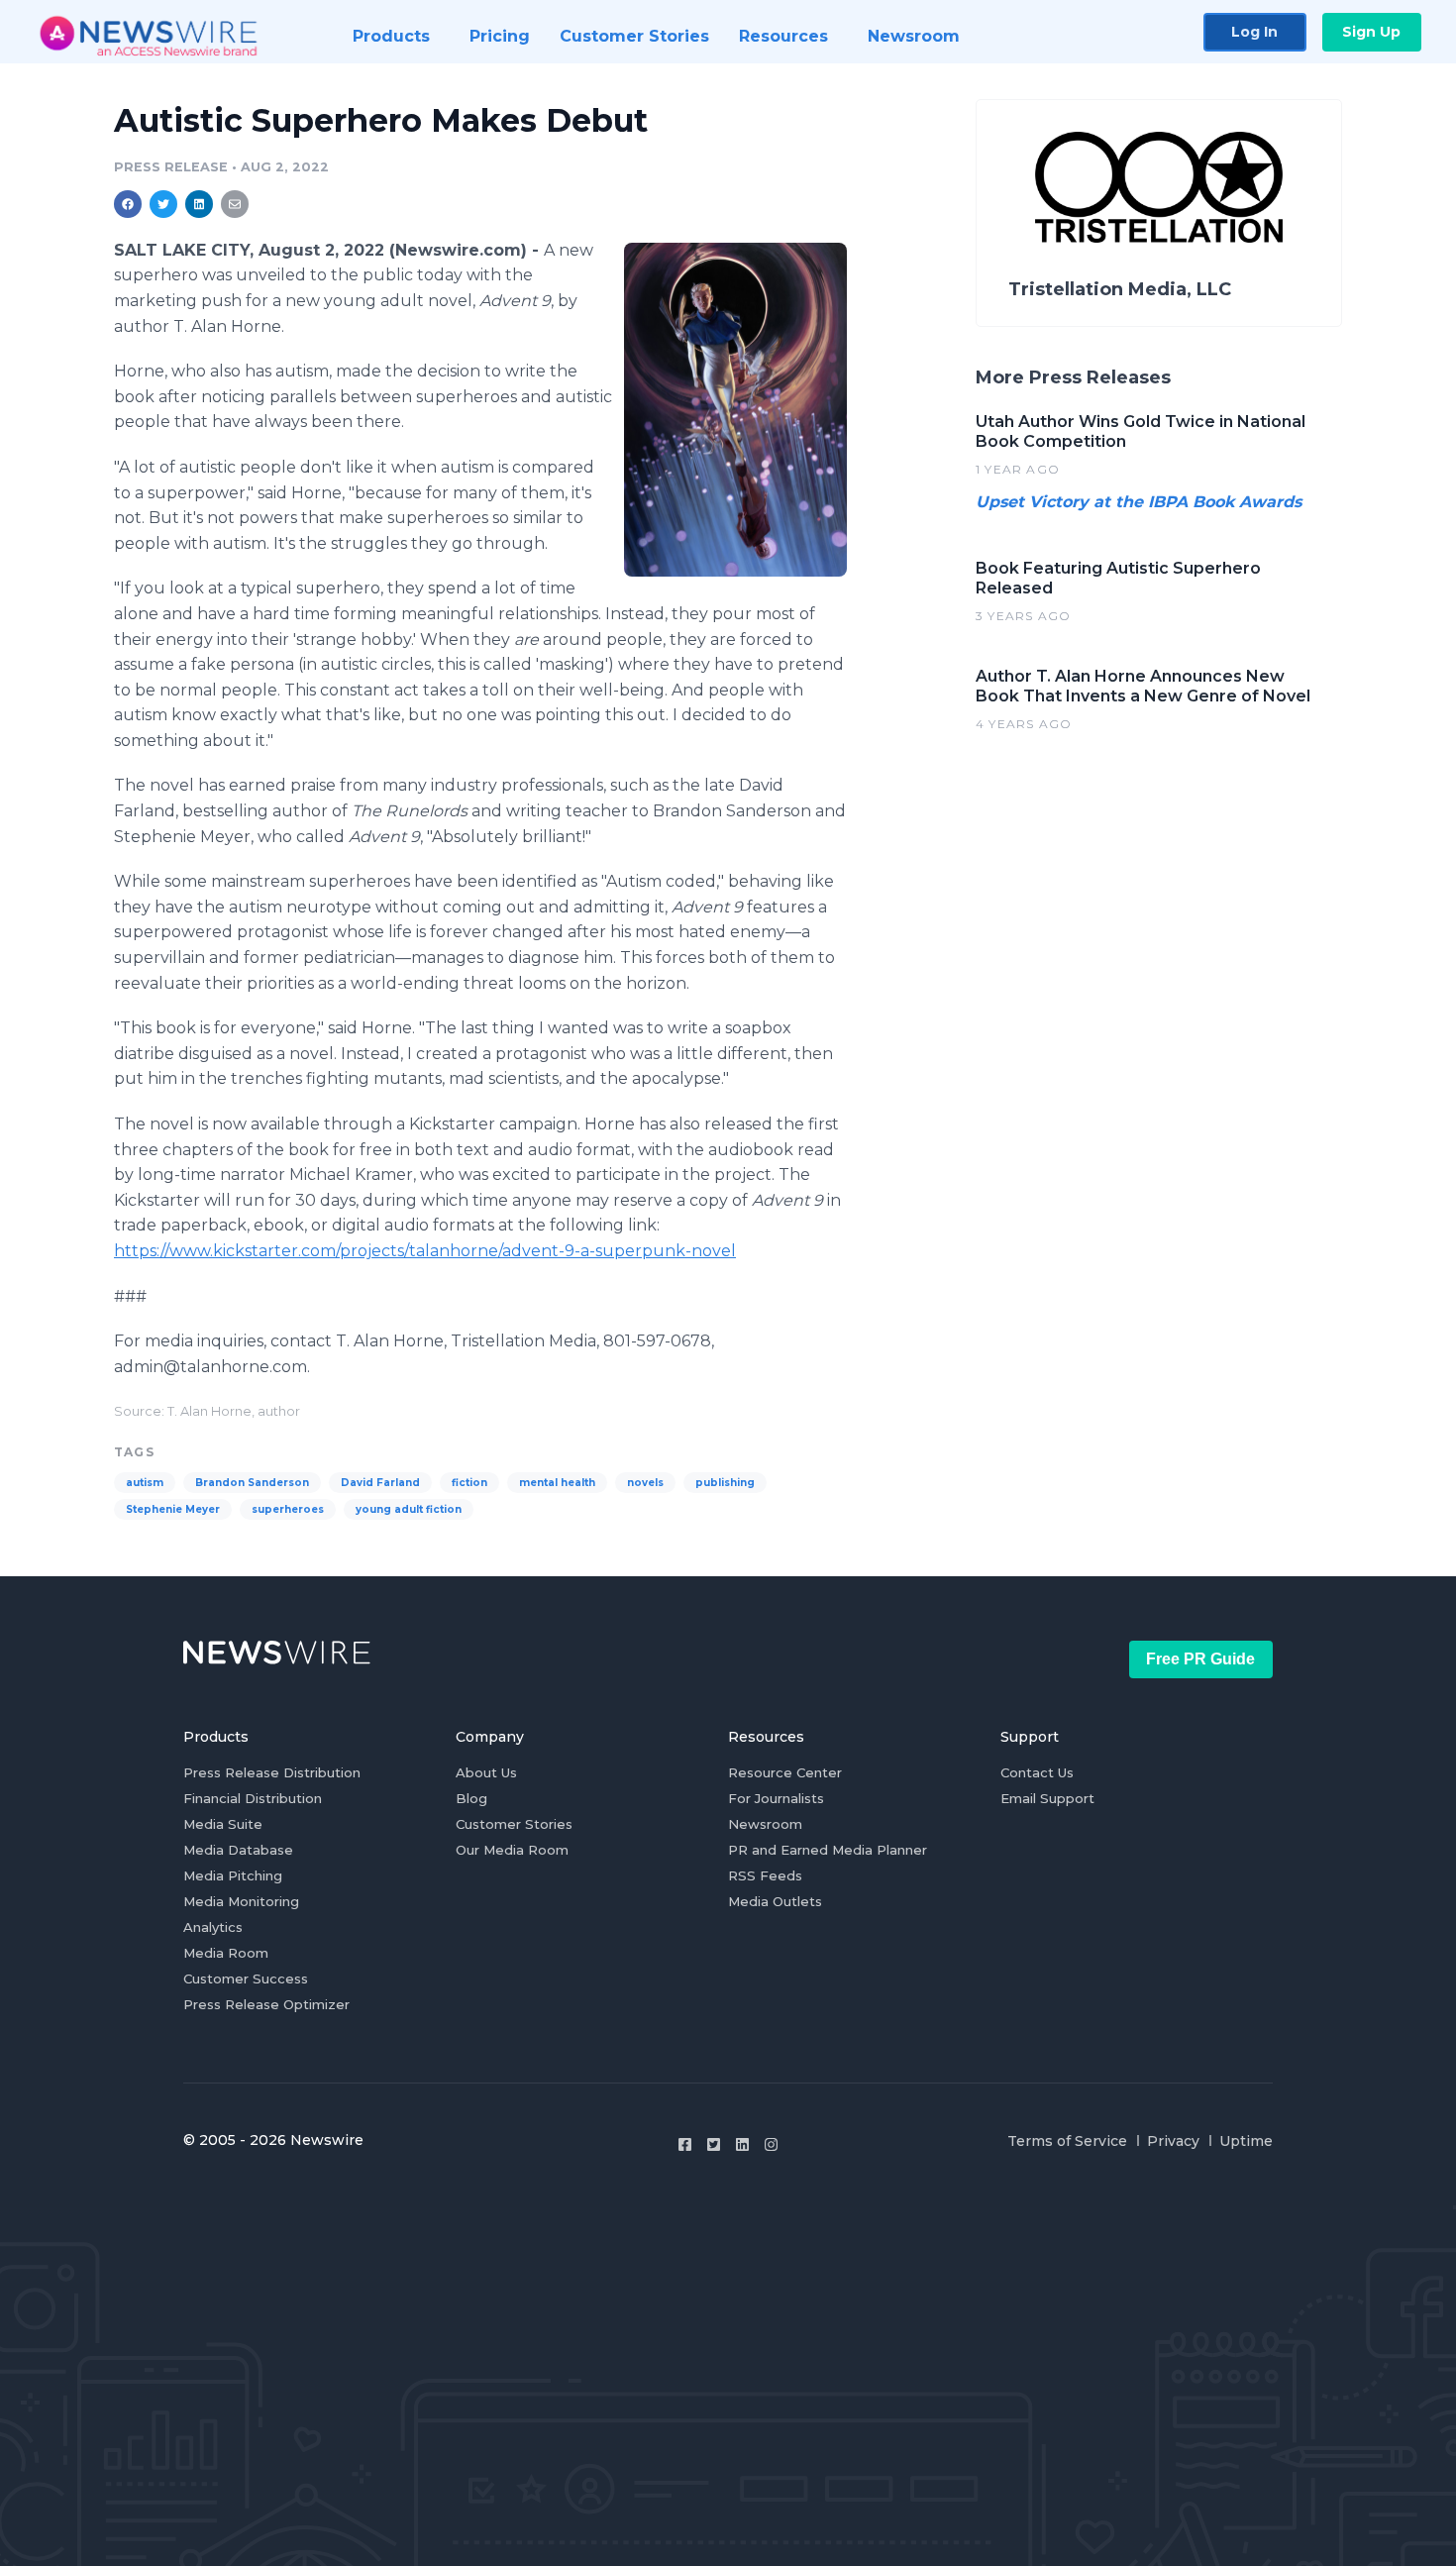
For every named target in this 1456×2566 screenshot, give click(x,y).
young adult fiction (409, 1509)
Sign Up (1371, 32)
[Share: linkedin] (200, 204)
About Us (486, 1772)
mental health (557, 1483)
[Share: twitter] (163, 204)
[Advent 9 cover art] (735, 410)
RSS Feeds (765, 1875)
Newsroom (765, 1824)
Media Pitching (233, 1875)
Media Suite (223, 1824)
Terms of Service (1067, 2141)
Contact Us (1037, 1772)
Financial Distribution (253, 1798)
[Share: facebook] (128, 204)
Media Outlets (775, 1901)
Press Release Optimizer (266, 2004)
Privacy (1173, 2141)
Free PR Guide (1200, 1659)
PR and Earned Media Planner (828, 1850)
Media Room (226, 1953)
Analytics (213, 1927)
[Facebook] (685, 2144)
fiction (469, 1483)
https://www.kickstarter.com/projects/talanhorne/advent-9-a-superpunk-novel (425, 1251)
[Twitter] (714, 2144)
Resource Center (785, 1772)
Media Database (238, 1850)
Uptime (1246, 2141)
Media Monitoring (241, 1901)
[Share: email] (235, 204)
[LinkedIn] (742, 2144)
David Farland (380, 1483)
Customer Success (246, 1978)
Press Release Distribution (272, 1772)
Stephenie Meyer (173, 1509)
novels (645, 1483)
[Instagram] (771, 2144)
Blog (471, 1798)
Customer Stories (514, 1824)
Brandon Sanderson (252, 1483)
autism (145, 1483)
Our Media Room (512, 1850)
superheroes (288, 1509)
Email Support (1047, 1798)
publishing (725, 1483)
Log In (1254, 32)
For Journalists (776, 1798)
